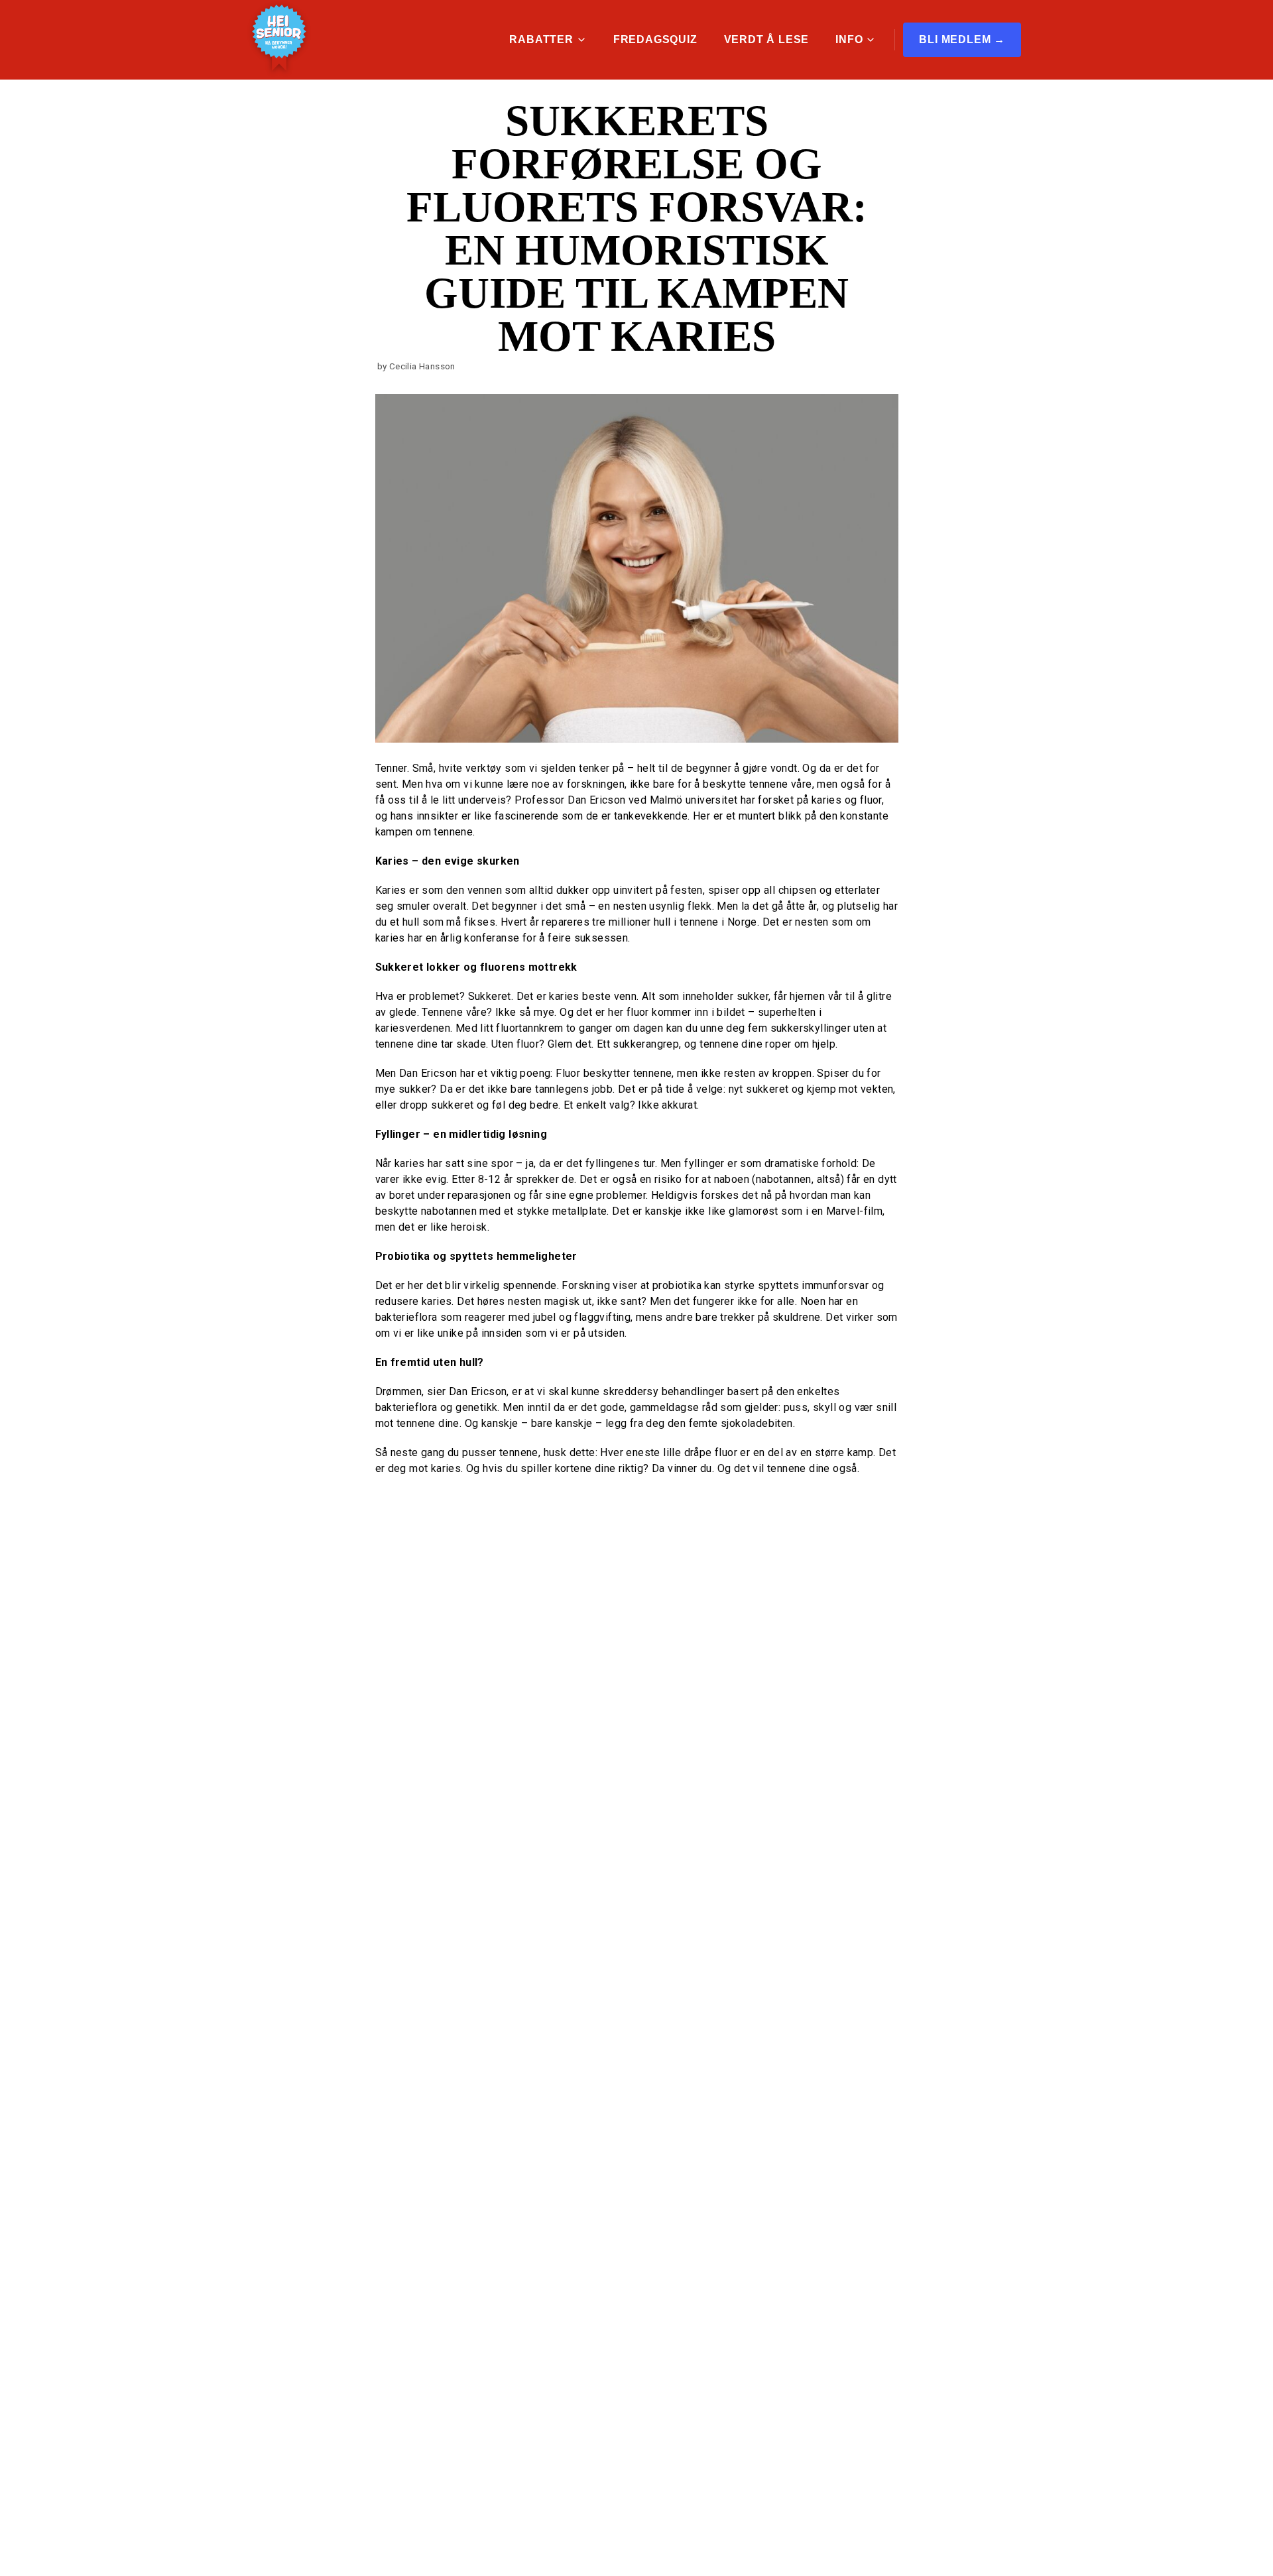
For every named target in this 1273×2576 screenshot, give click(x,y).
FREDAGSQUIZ (655, 39)
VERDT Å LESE (767, 39)
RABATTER (541, 39)
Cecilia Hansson (422, 366)
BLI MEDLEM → (962, 39)
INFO (849, 39)
